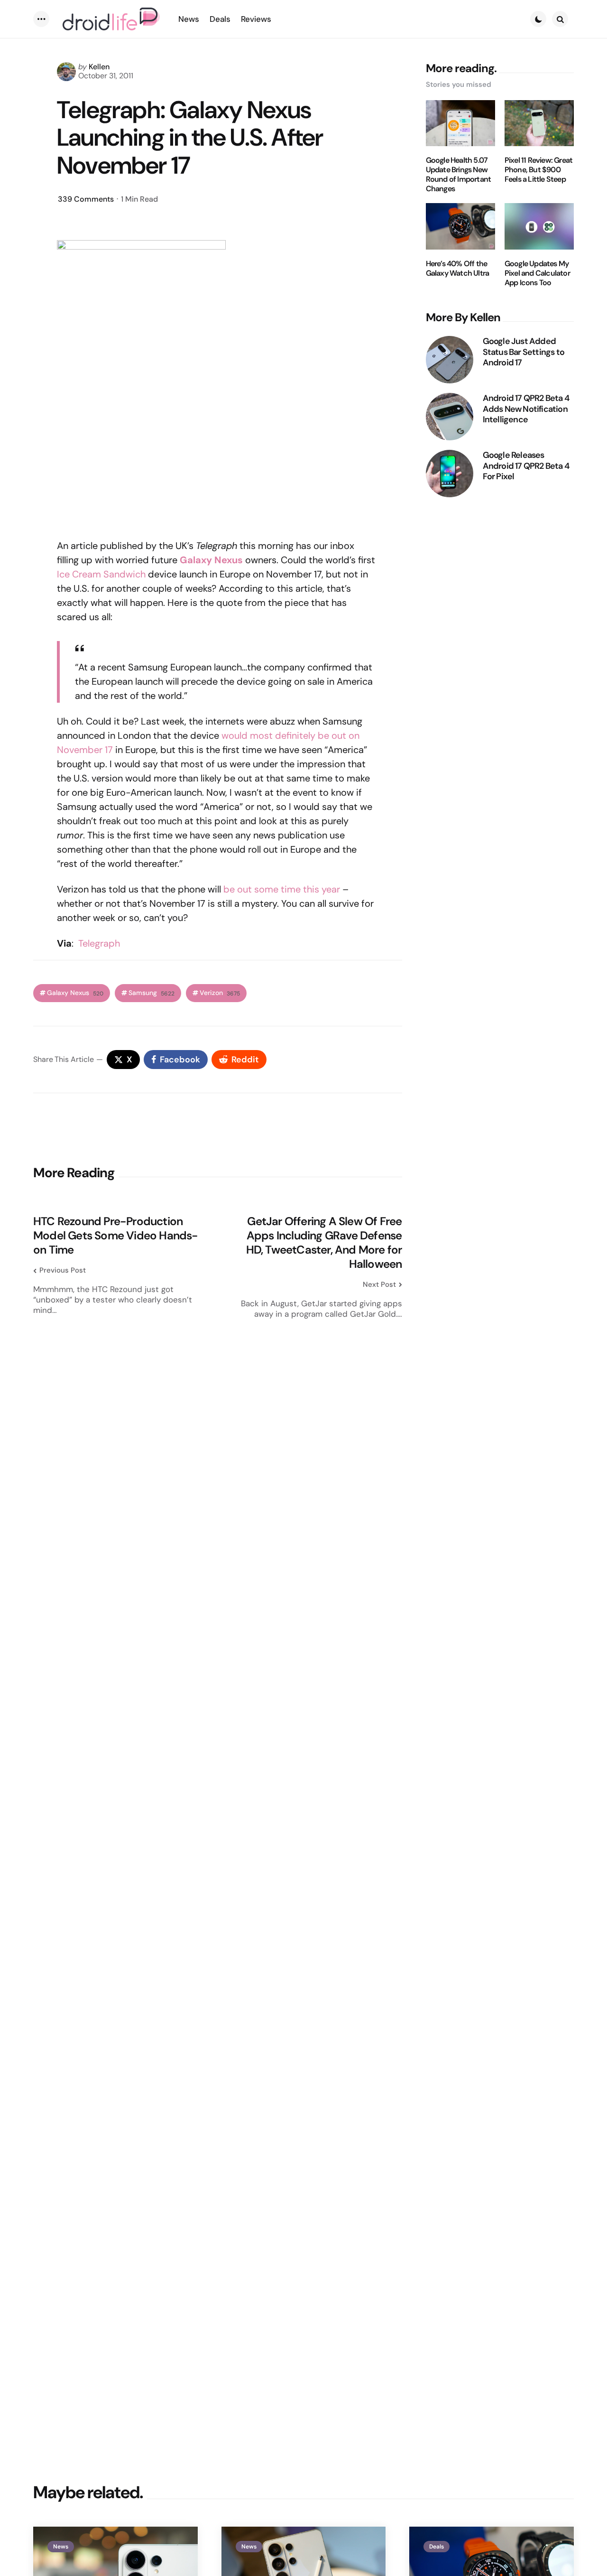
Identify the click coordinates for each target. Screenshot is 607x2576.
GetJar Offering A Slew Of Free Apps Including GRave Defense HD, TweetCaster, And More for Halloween (324, 1243)
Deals (437, 2547)
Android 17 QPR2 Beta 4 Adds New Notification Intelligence (526, 409)
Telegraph (99, 943)
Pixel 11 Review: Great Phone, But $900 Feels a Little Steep (538, 170)
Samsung (152, 993)
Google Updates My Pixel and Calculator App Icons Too (537, 273)
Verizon (220, 993)
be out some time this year (282, 889)
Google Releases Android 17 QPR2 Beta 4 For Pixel (526, 466)
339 (86, 199)
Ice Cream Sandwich (101, 574)
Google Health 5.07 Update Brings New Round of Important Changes (459, 175)
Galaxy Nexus (211, 560)
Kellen (99, 67)
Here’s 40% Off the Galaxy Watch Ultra (458, 269)
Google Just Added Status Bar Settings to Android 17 (524, 352)
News (61, 2547)
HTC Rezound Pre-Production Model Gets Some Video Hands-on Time (116, 1236)
